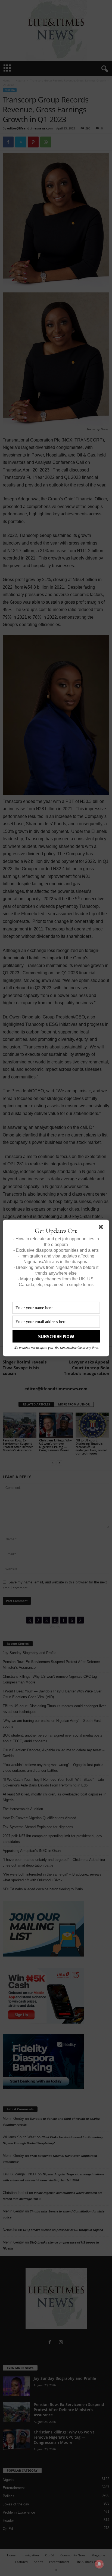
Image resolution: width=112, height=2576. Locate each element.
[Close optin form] (102, 1228)
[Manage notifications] (99, 2564)
